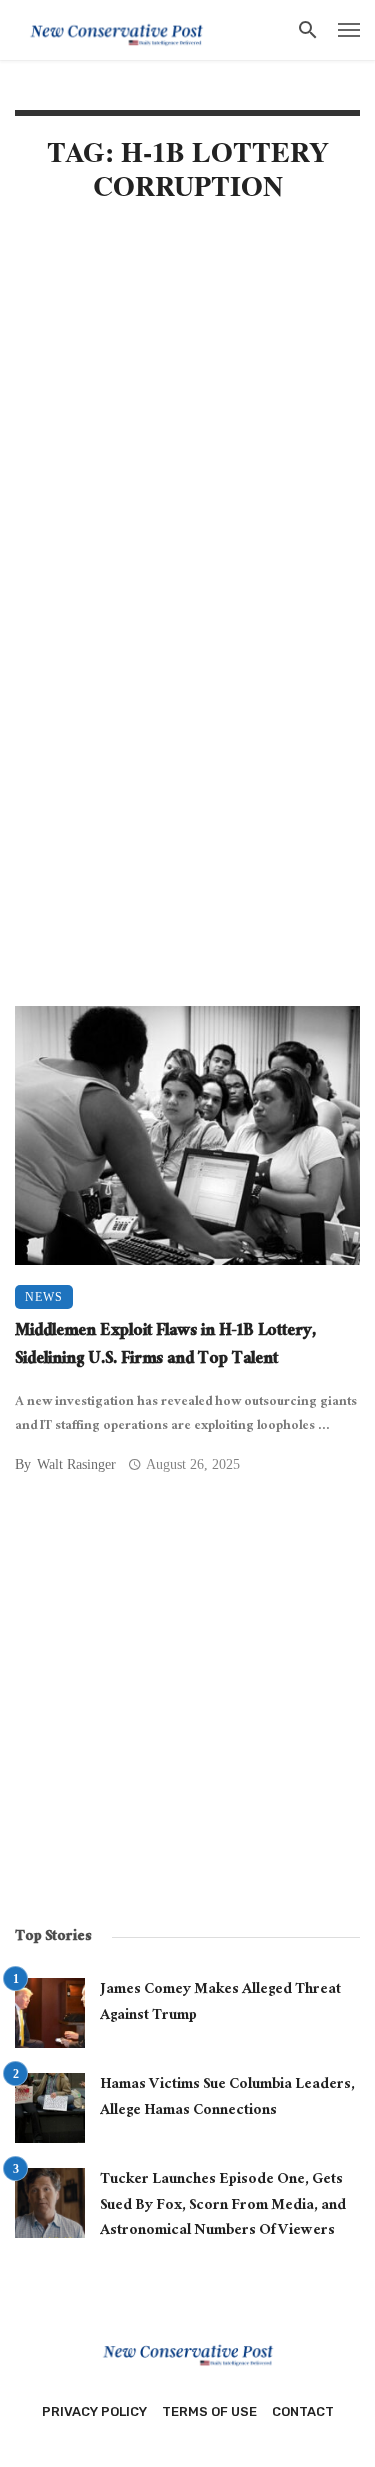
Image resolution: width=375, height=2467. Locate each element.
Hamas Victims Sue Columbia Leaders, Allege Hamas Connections (227, 2098)
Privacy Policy (94, 2411)
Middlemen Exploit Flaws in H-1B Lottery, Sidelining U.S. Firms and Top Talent (166, 1347)
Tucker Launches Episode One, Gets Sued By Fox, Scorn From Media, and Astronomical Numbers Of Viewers (223, 2206)
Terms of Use (209, 2411)
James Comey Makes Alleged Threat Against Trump (220, 2003)
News (44, 1297)
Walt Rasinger (76, 1464)
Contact (303, 2411)
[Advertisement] (187, 427)
